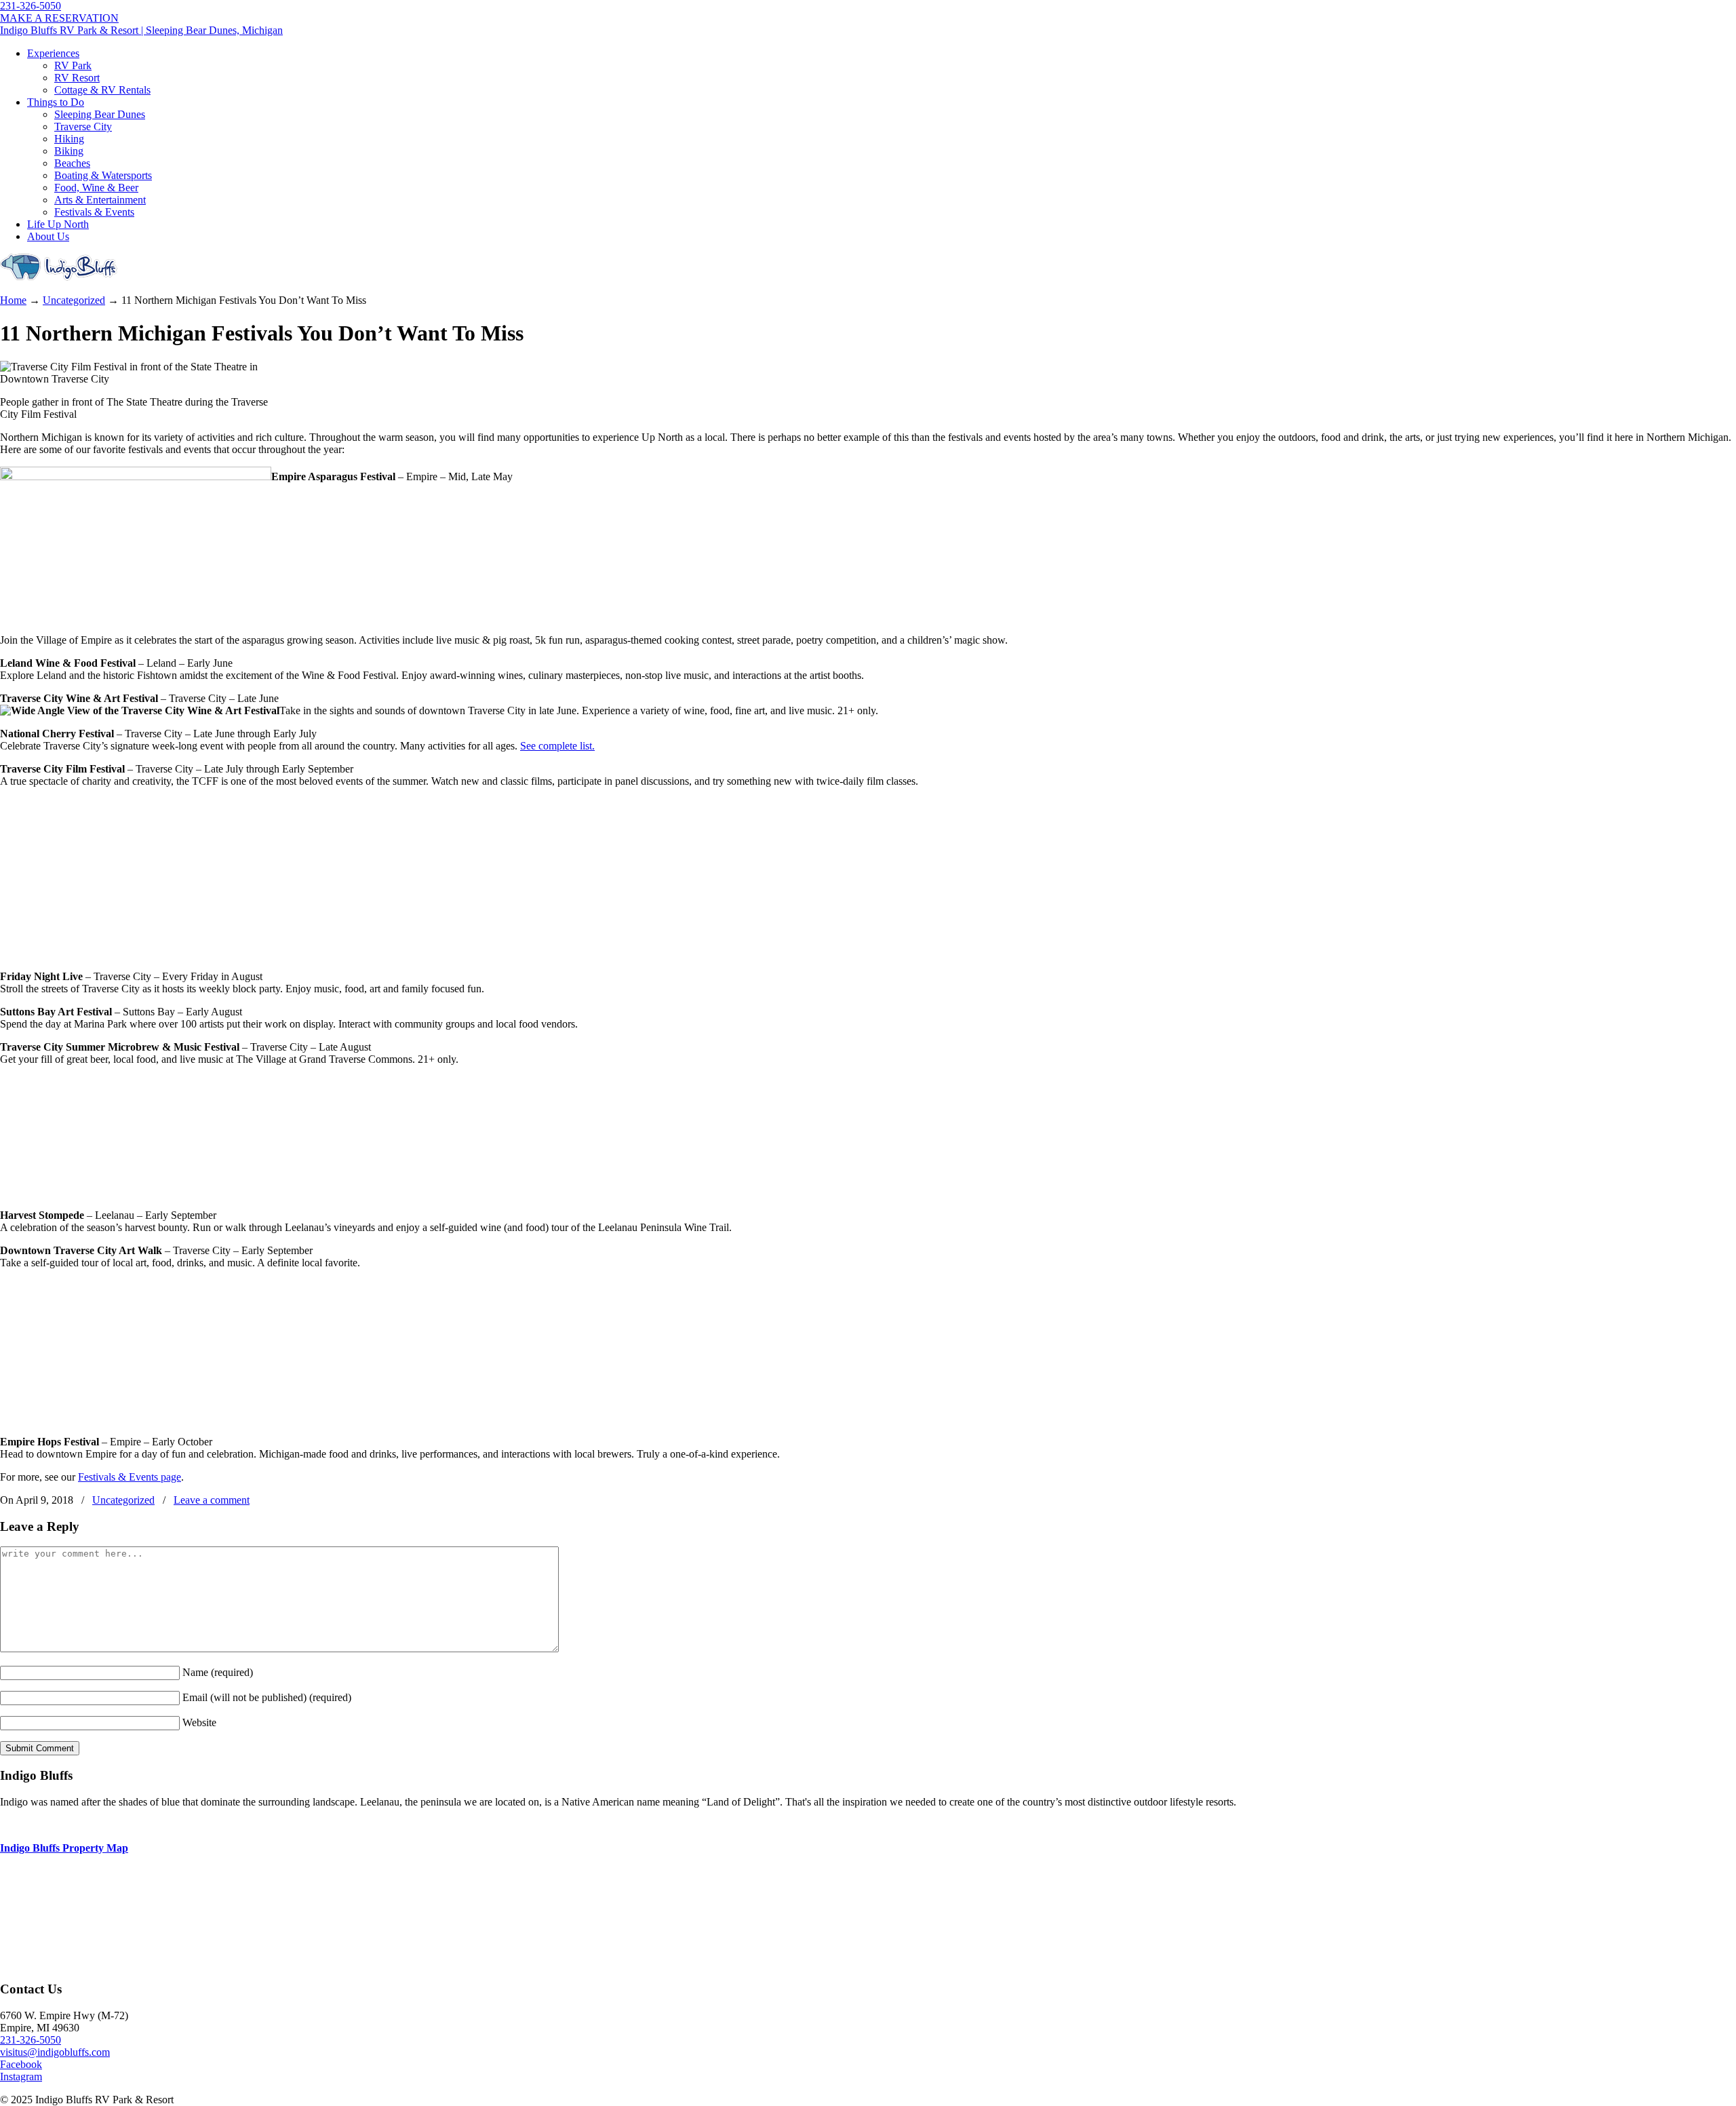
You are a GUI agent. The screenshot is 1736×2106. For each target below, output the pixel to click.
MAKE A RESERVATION (59, 18)
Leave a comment (212, 1500)
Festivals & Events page (130, 1477)
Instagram (21, 2076)
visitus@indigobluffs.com (55, 2052)
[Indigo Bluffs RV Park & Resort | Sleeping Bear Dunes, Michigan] (59, 277)
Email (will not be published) (267, 1697)
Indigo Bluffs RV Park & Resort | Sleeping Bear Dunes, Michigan (141, 30)
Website (199, 1722)
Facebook (21, 2064)
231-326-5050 (31, 6)
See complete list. (557, 746)
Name (218, 1672)
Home (13, 300)
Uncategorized (74, 300)
